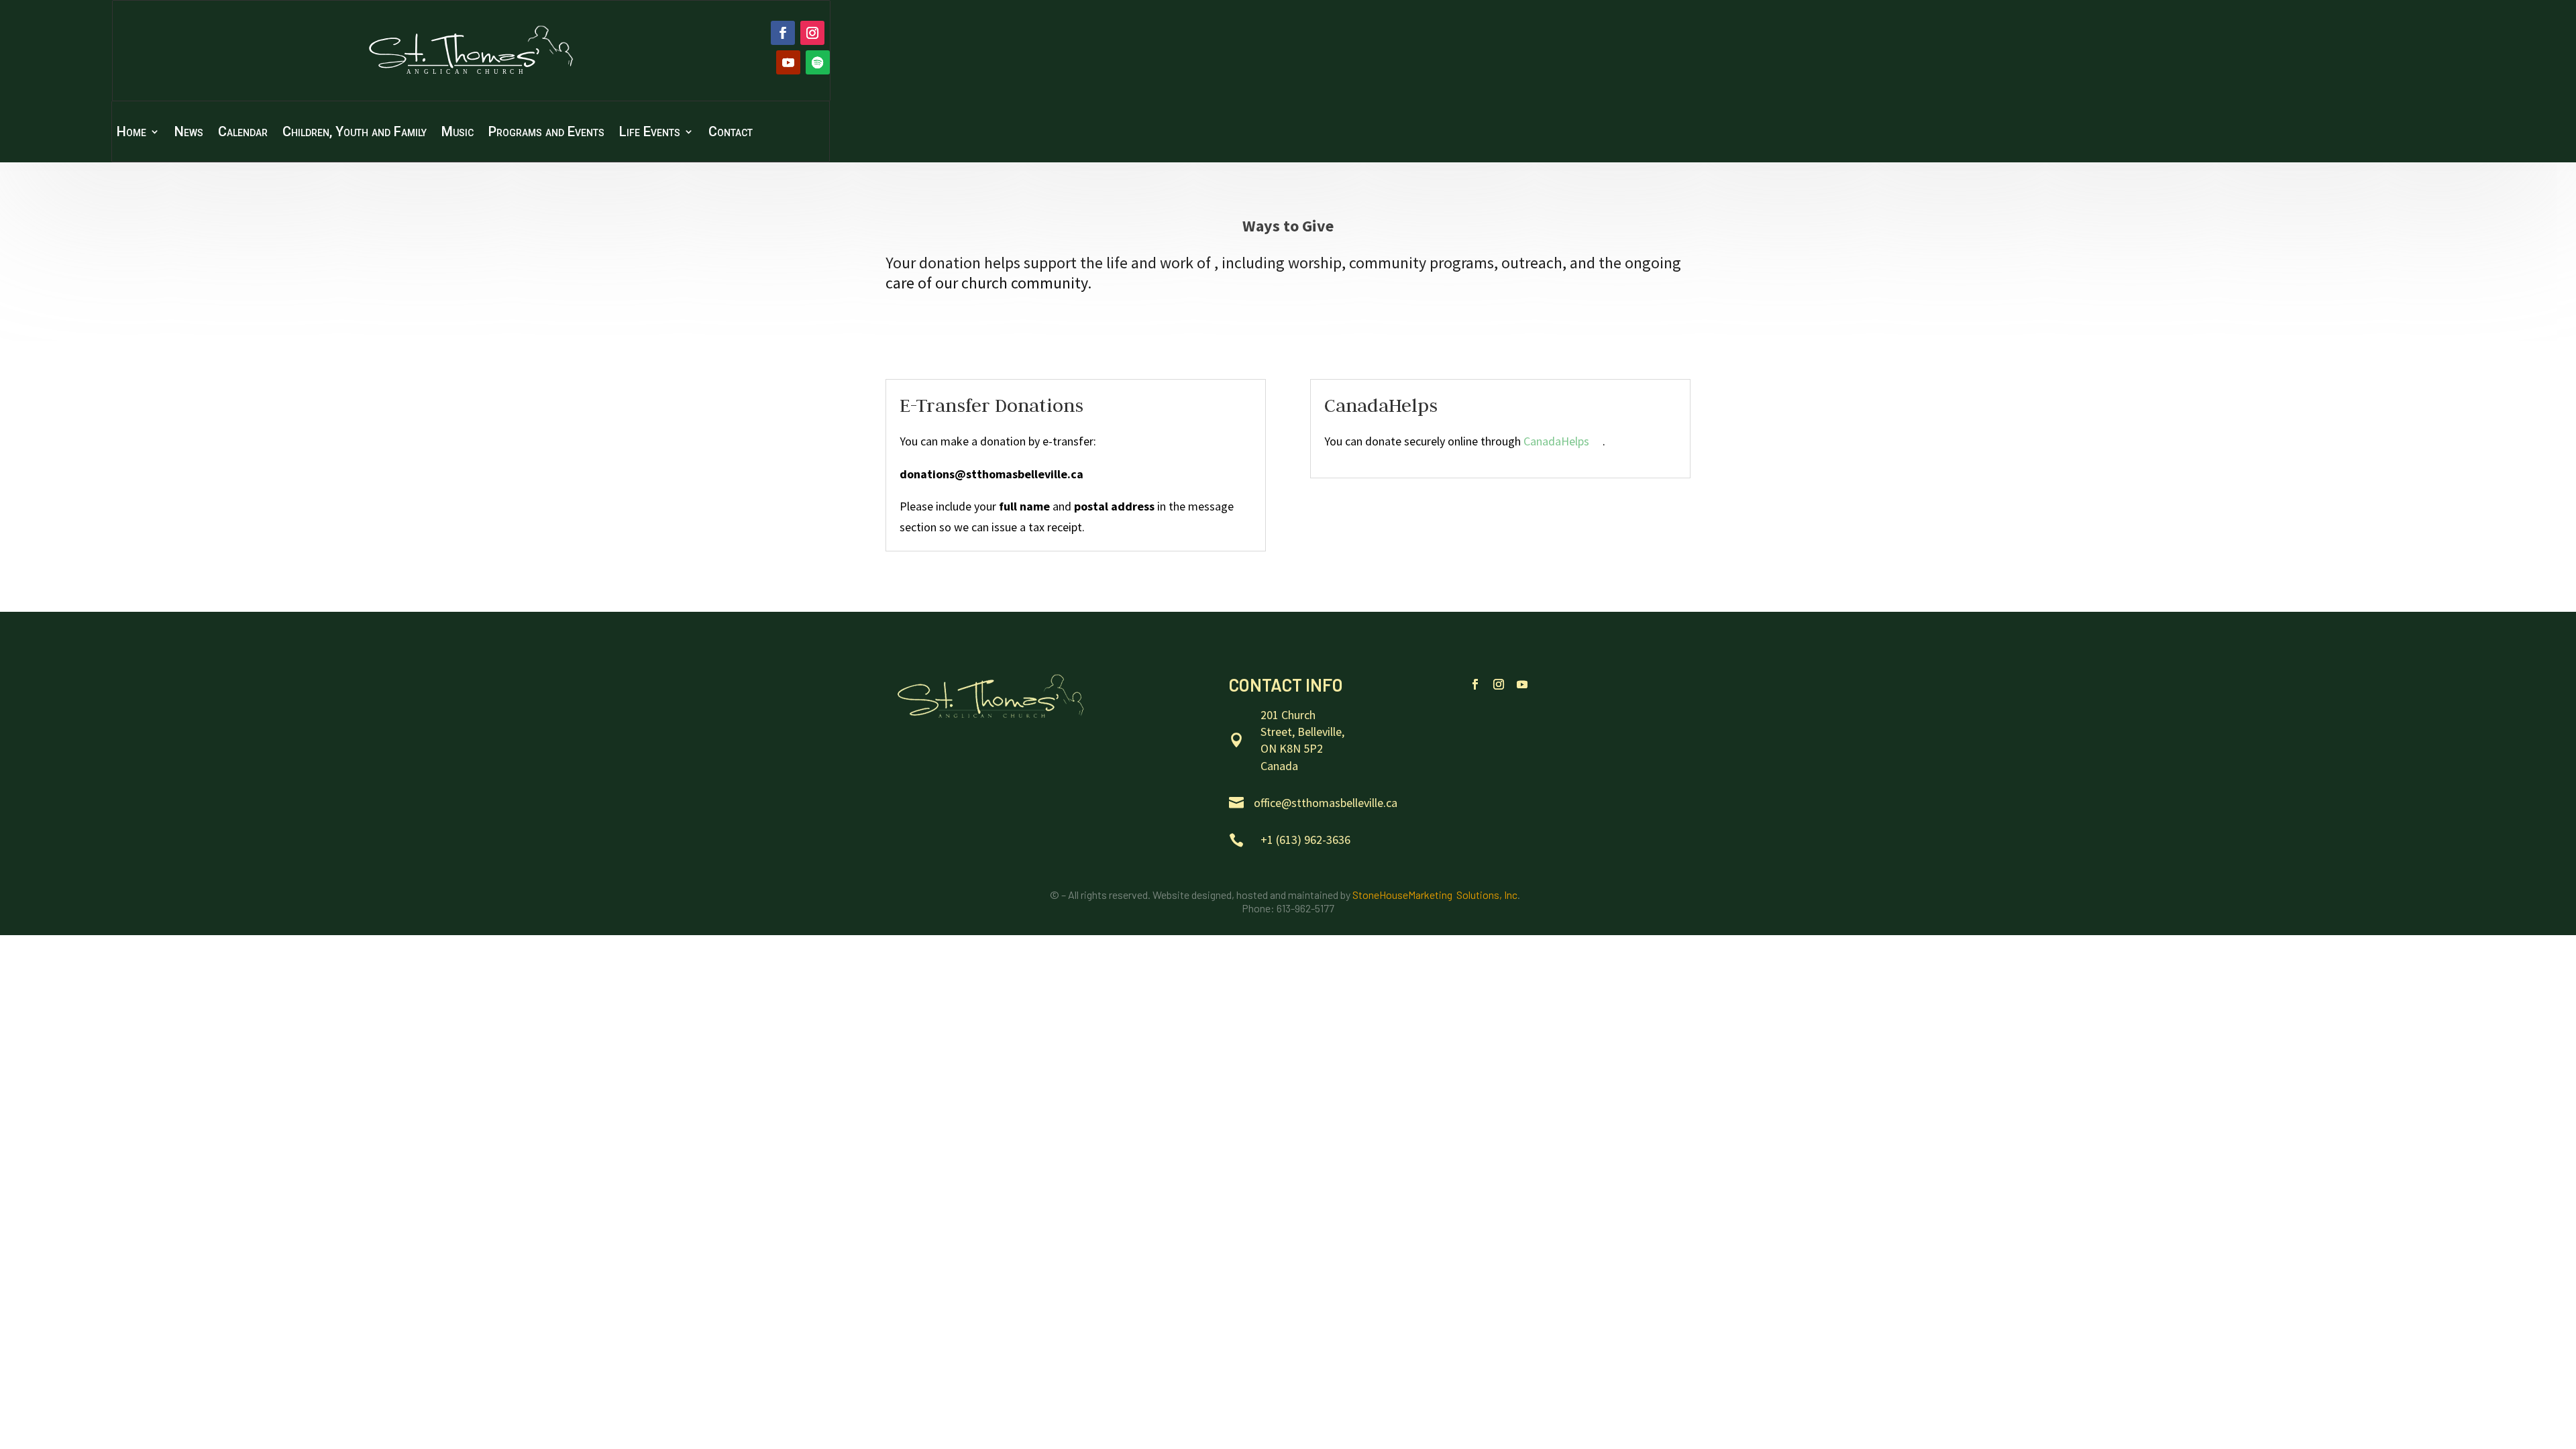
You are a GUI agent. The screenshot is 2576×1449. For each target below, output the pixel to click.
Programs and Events (546, 133)
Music (458, 133)
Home (131, 133)
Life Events (650, 133)
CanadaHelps (1556, 441)
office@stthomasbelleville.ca (1326, 803)
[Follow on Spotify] (818, 62)
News (189, 133)
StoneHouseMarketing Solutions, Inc (1435, 895)
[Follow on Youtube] (788, 62)
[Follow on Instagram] (812, 33)
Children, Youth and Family (355, 133)
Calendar (243, 133)
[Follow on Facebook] (783, 33)
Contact (731, 133)
